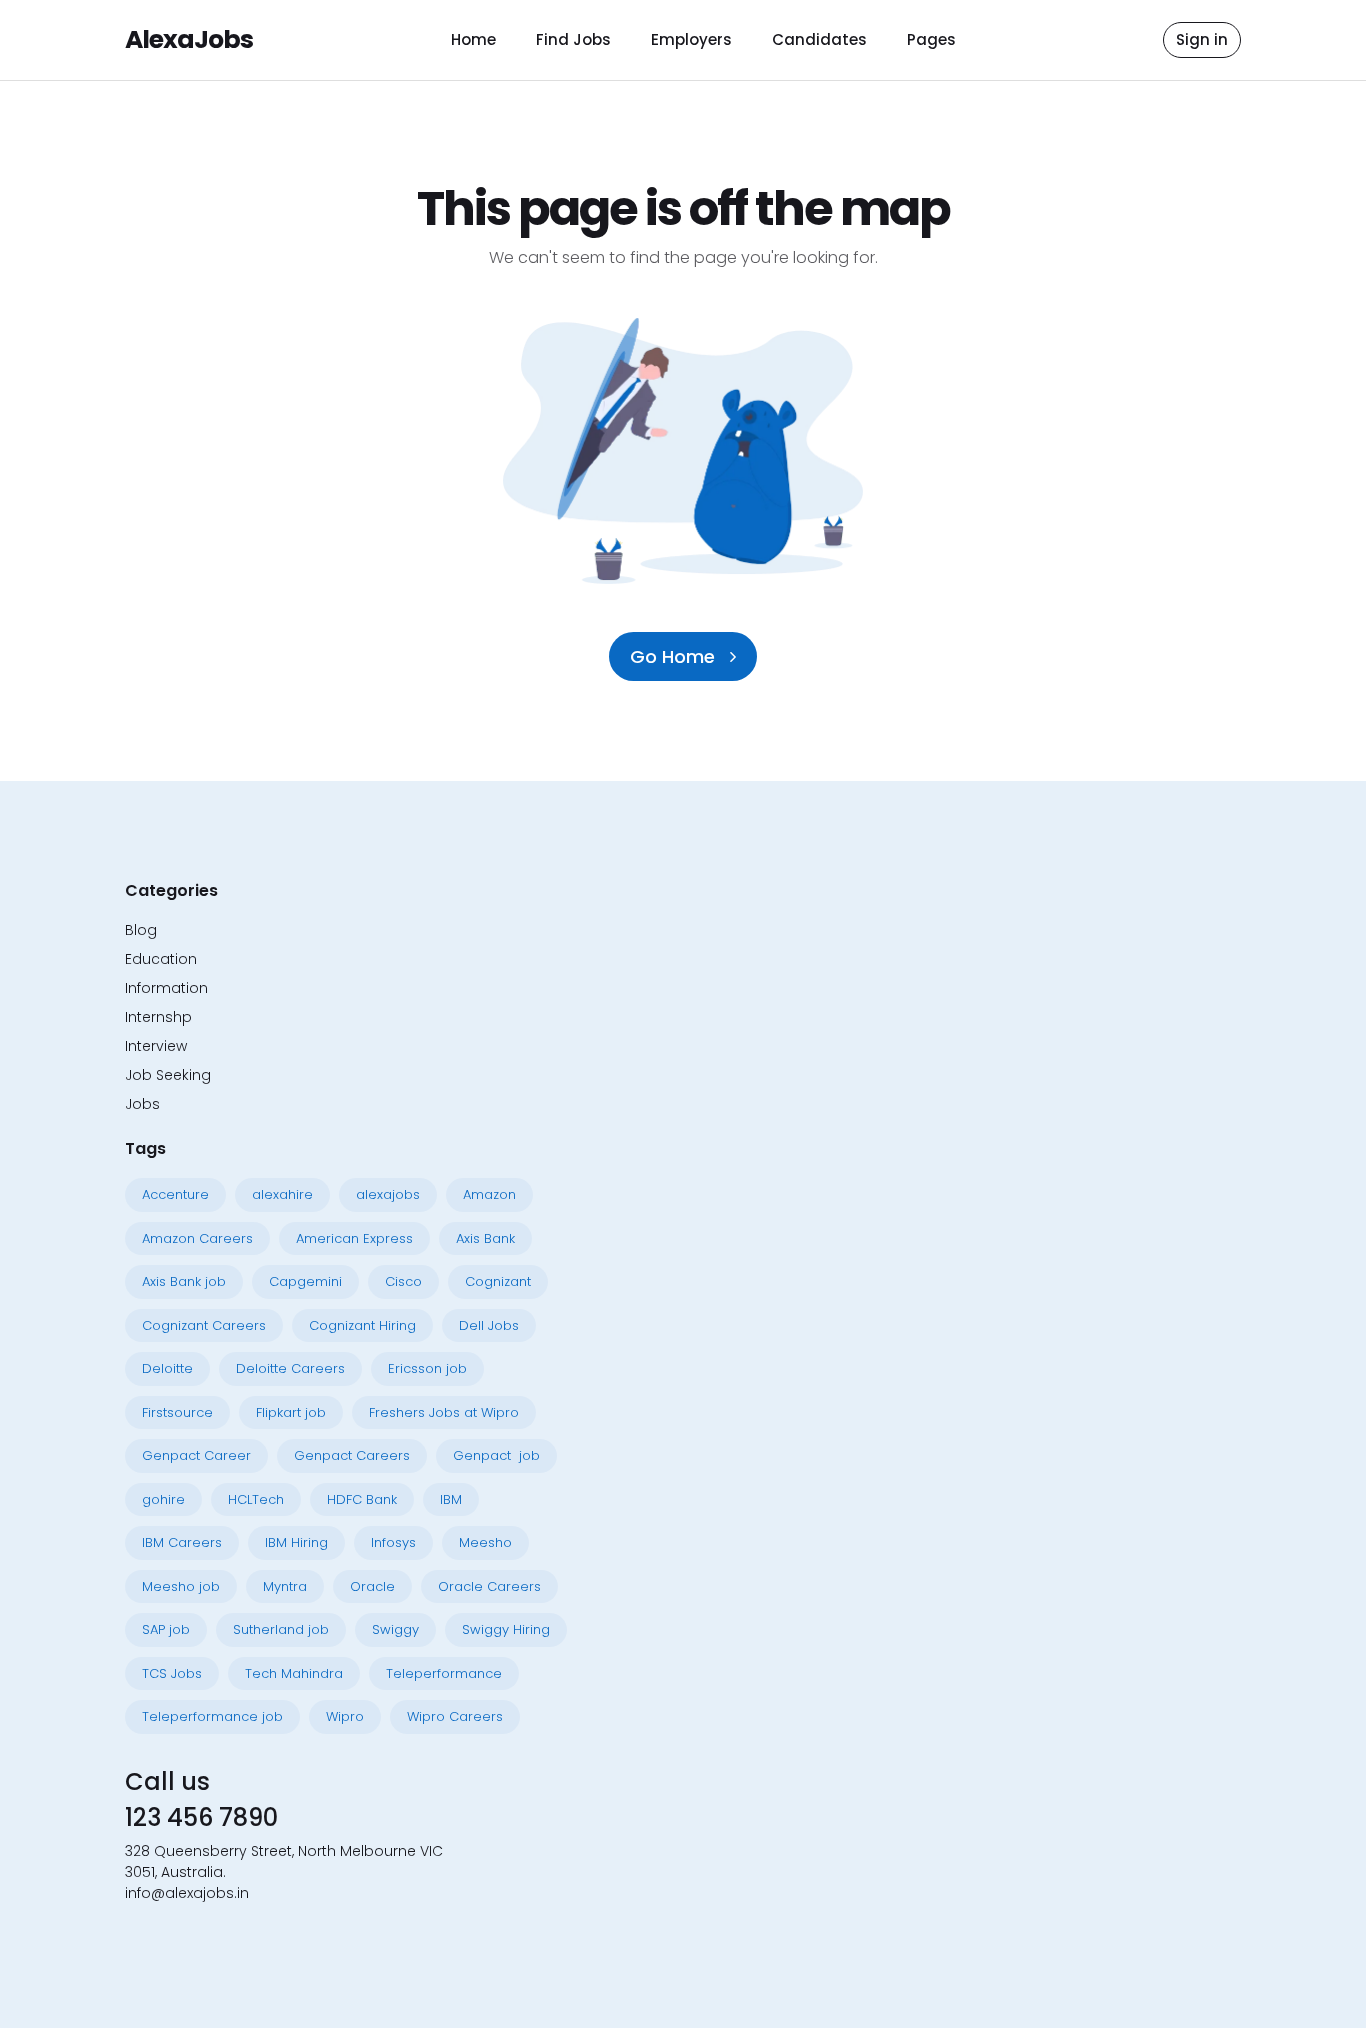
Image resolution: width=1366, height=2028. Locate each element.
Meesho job (181, 1586)
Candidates (819, 39)
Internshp (158, 1017)
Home (473, 39)
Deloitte (167, 1368)
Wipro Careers (455, 1716)
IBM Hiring (296, 1542)
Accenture (175, 1194)
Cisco (403, 1281)
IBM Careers (182, 1542)
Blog (141, 930)
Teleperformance (444, 1673)
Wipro (345, 1716)
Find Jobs (573, 39)
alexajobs (388, 1194)
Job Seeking (168, 1075)
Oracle (372, 1586)
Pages (931, 39)
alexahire (282, 1194)
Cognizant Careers (204, 1325)
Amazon (489, 1194)
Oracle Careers (489, 1586)
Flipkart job (291, 1412)
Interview (156, 1046)
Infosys (393, 1542)
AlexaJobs (189, 39)
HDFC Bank (362, 1499)
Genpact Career (196, 1455)
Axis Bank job (184, 1281)
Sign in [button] (1202, 39)
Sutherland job (281, 1629)
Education (161, 959)
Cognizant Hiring (362, 1325)
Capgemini (305, 1281)
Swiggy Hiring (506, 1629)
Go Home (675, 656)
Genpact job (496, 1455)
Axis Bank (485, 1238)
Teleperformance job (212, 1716)
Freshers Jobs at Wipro (444, 1412)
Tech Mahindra (294, 1673)
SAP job (166, 1629)
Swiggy (395, 1629)
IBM (451, 1499)
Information (166, 988)
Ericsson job (427, 1368)
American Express (354, 1238)
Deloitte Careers (290, 1368)
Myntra (285, 1586)
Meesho (485, 1542)
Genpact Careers (352, 1455)
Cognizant (498, 1281)
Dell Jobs (489, 1325)
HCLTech (256, 1499)
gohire (163, 1499)
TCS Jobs (172, 1673)
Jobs (142, 1104)
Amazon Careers (197, 1238)
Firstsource (177, 1412)
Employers (691, 39)
